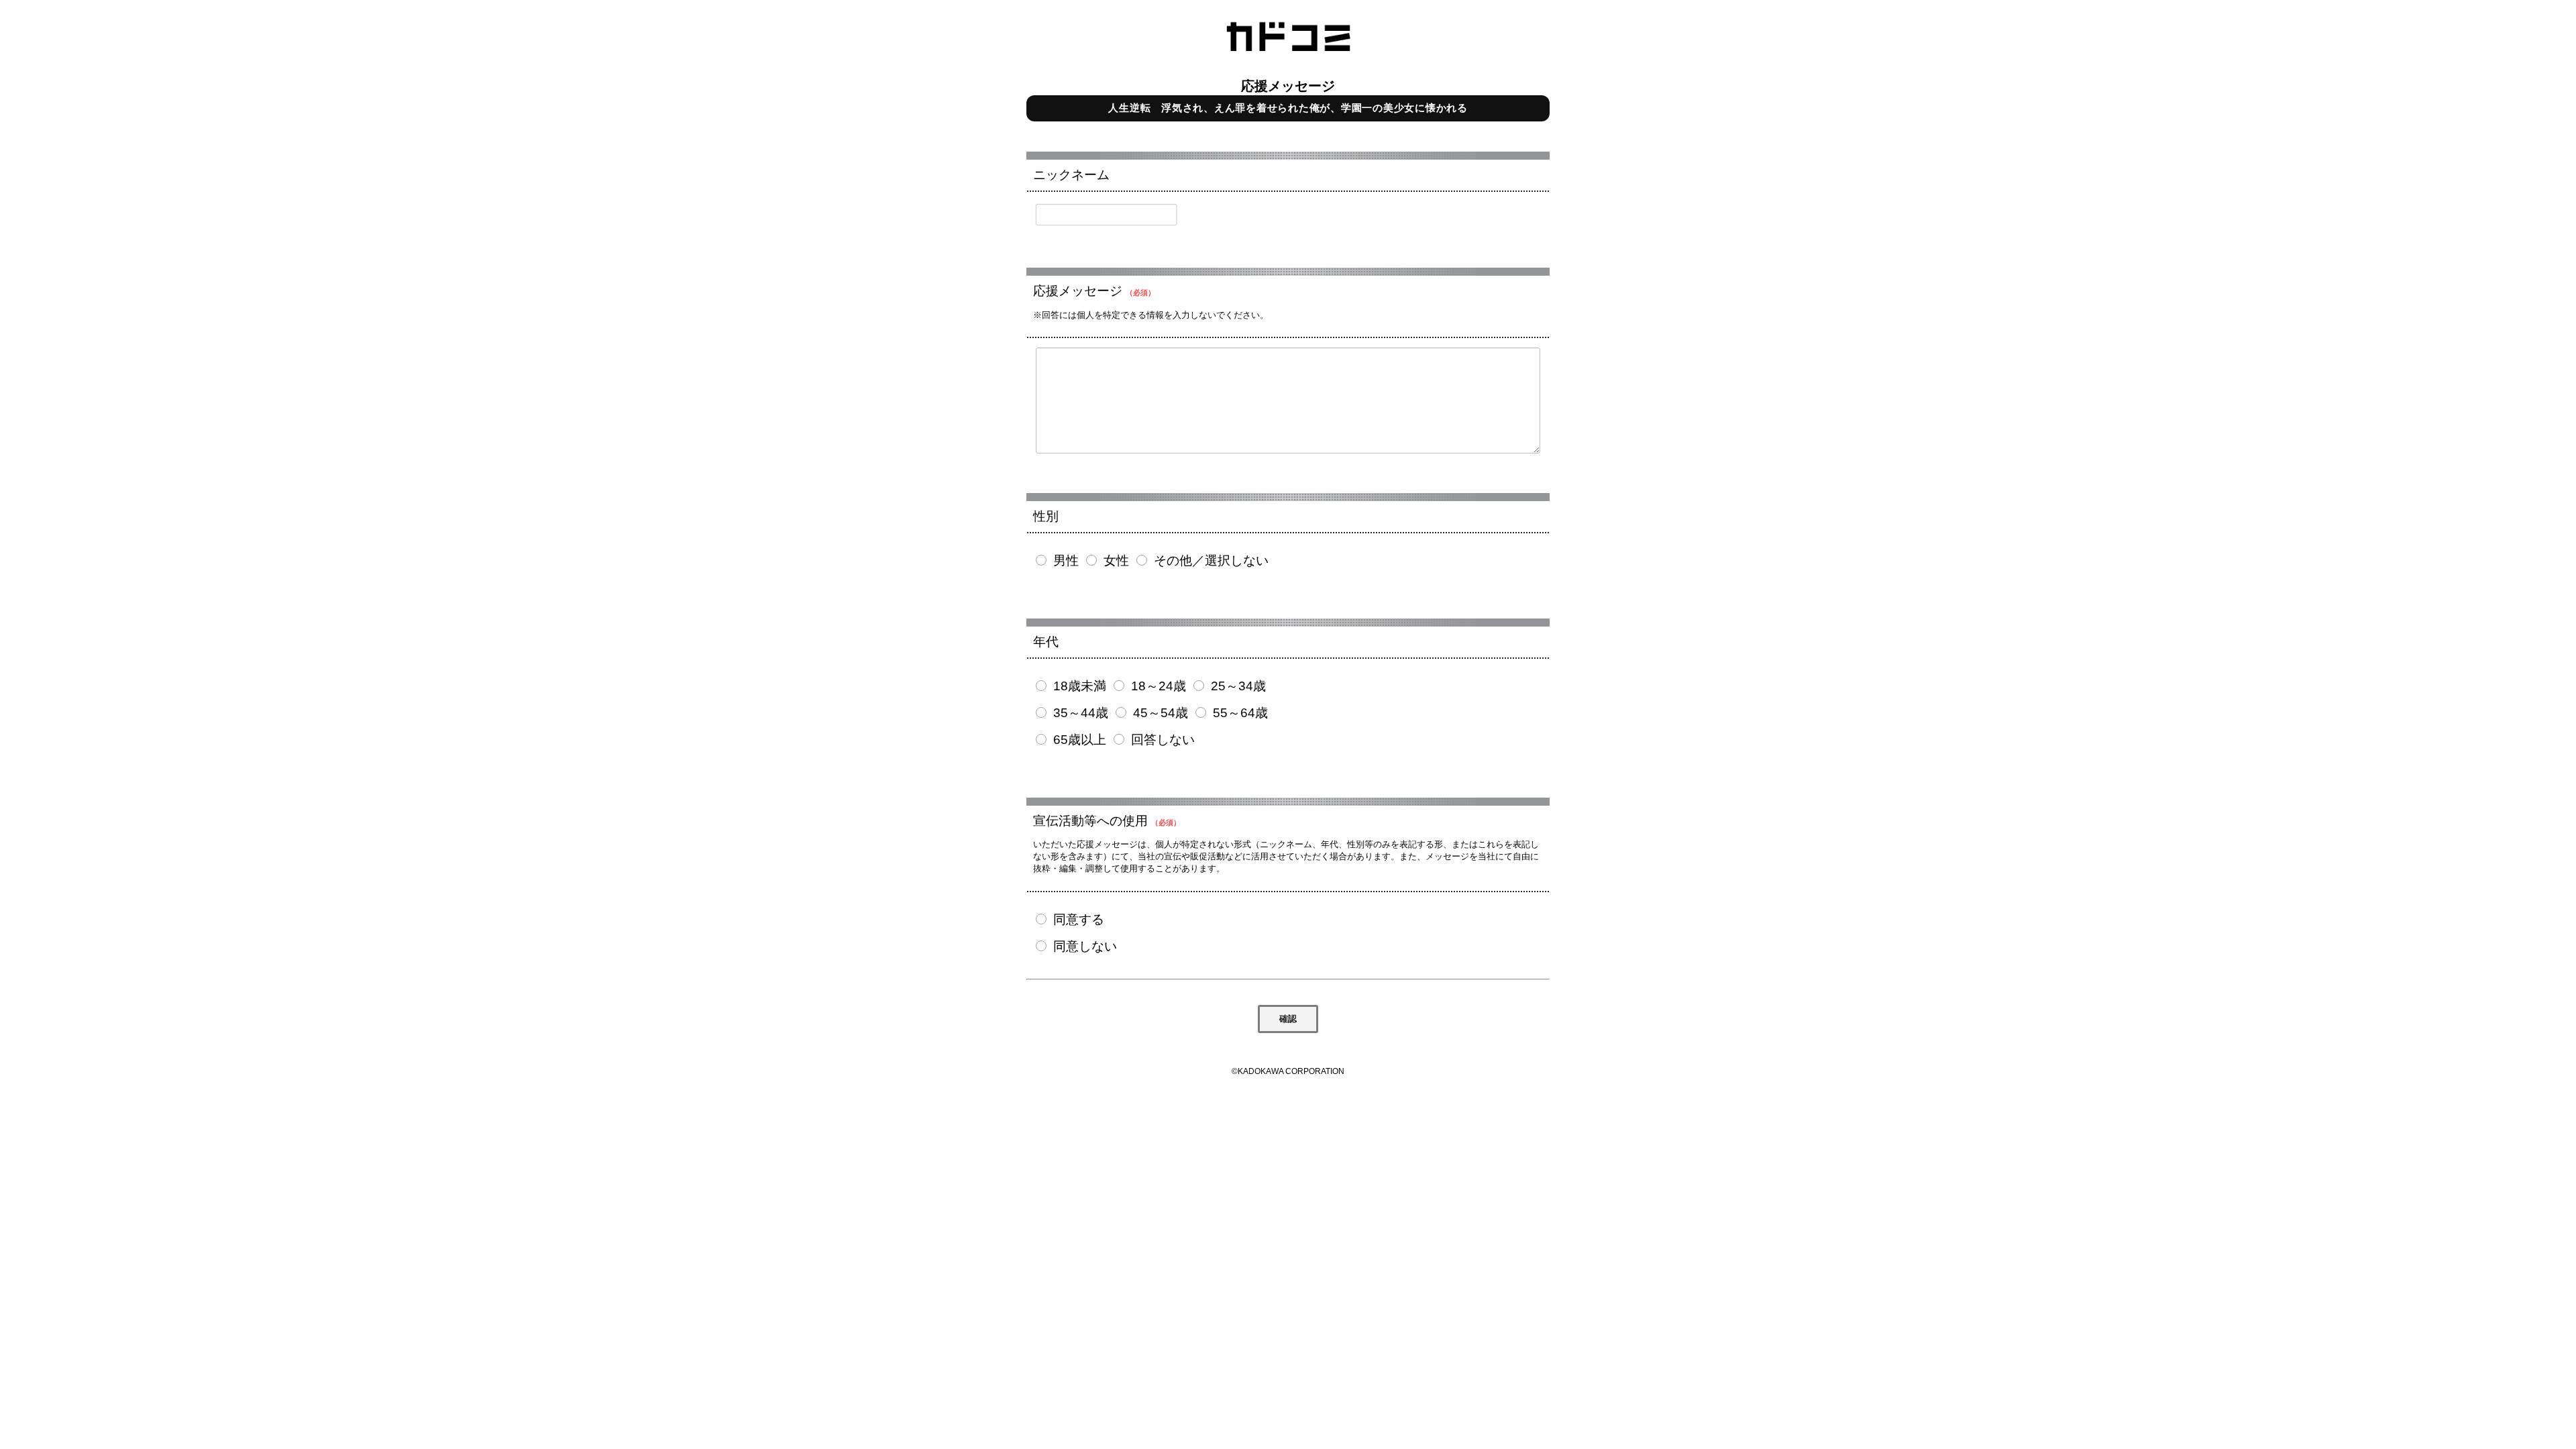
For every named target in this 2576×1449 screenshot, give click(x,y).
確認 (1288, 1019)
